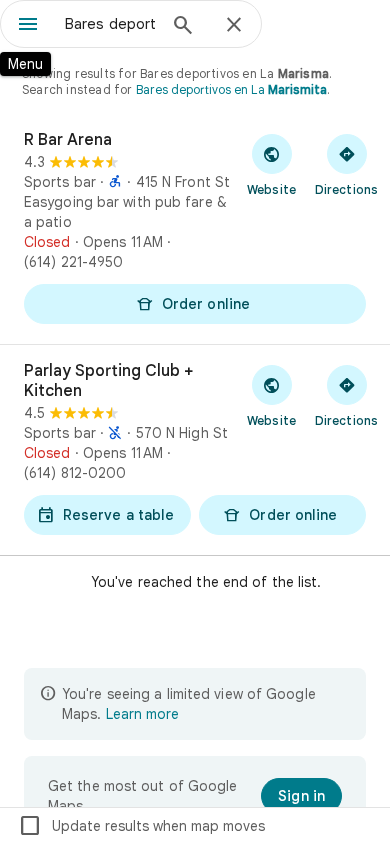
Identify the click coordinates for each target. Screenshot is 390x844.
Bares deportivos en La (231, 89)
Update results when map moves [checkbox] (141, 826)
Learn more (142, 714)
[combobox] (110, 24)
